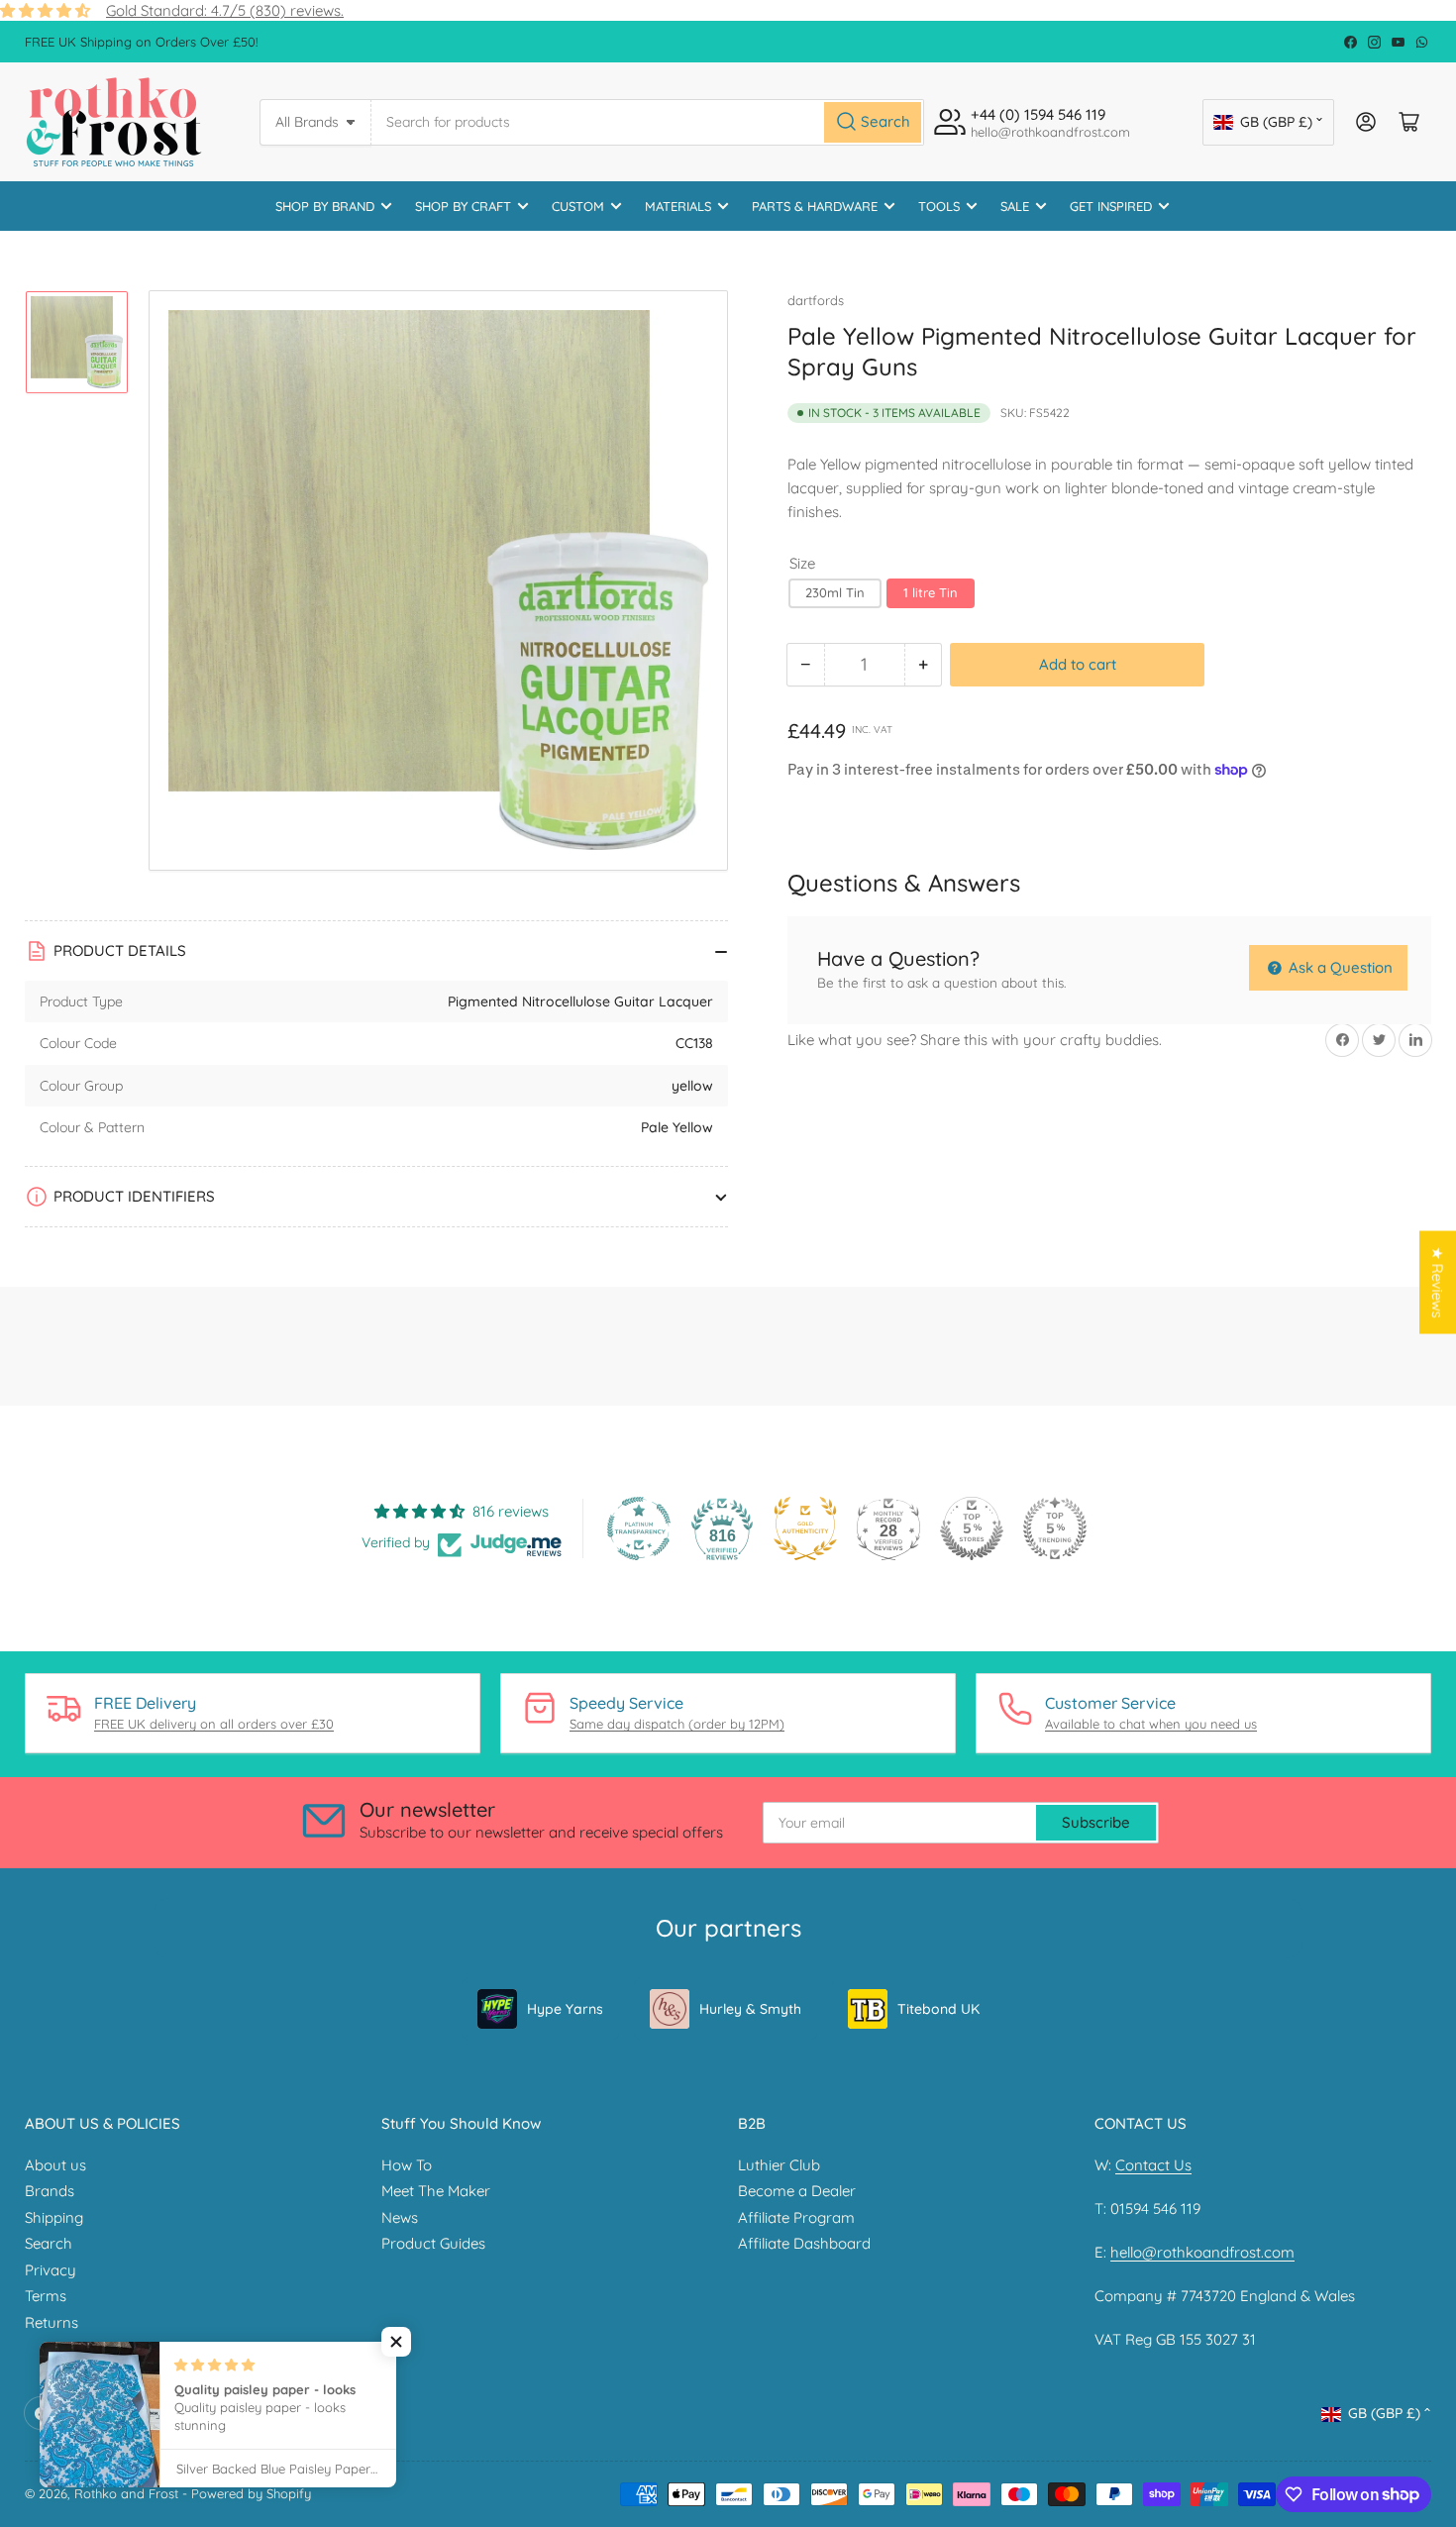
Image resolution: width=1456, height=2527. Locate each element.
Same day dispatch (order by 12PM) (677, 1724)
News (400, 2217)
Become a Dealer (797, 2191)
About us (55, 2165)
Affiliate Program (796, 2217)
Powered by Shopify (251, 2493)
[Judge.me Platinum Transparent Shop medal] (639, 1528)
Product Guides (433, 2243)
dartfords (816, 300)
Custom (578, 206)
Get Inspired (1111, 206)
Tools (939, 206)
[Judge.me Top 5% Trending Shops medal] (1055, 1528)
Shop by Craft (463, 206)
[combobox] (648, 122)
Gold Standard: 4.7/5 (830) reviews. (225, 10)
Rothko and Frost (126, 2493)
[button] (396, 2342)
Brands (50, 2191)
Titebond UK (938, 2009)
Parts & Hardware (815, 206)
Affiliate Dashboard (804, 2243)
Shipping (54, 2217)
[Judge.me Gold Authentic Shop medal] (805, 1528)
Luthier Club (779, 2165)
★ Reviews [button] (1438, 1282)
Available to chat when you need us (1151, 1724)
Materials (678, 206)
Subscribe (1096, 1822)
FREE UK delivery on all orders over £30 (214, 1724)
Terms (46, 2296)
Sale (1015, 206)
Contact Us (1153, 2165)
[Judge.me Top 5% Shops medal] (972, 1528)
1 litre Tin (931, 592)
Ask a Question (1339, 967)
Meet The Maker (436, 2191)
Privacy (51, 2270)
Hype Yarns (565, 2009)
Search (49, 2243)
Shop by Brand (325, 206)
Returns (52, 2322)
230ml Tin (835, 592)
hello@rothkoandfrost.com (1202, 2252)
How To (407, 2165)
